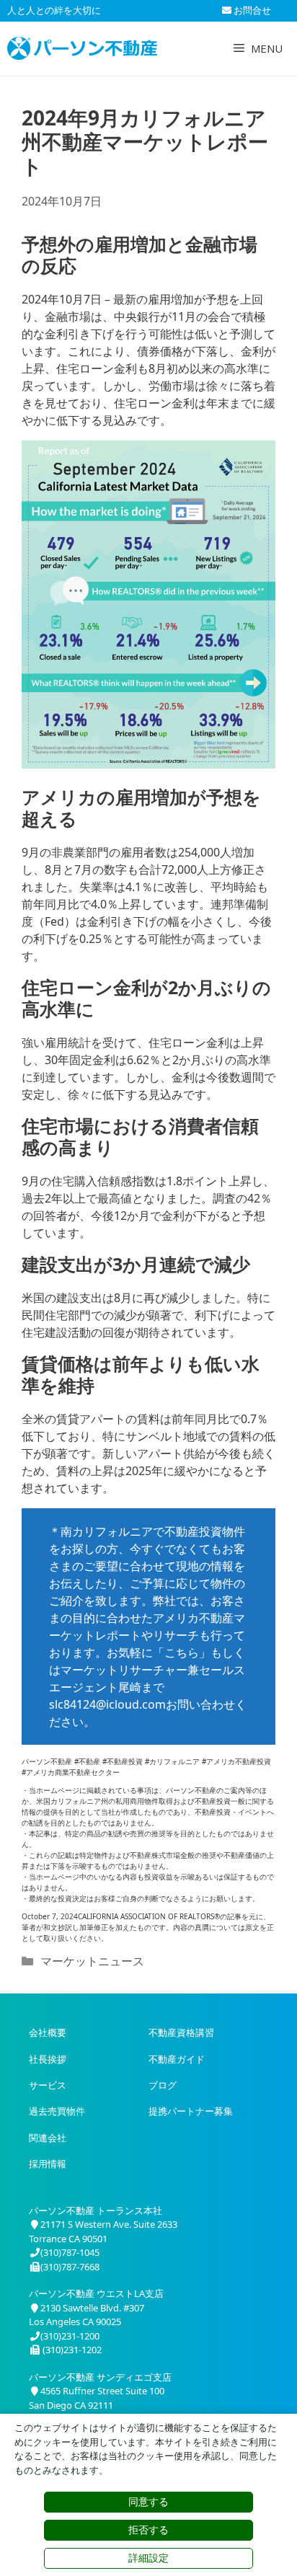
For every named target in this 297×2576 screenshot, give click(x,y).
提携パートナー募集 (191, 2111)
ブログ (163, 2085)
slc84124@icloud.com (107, 1704)
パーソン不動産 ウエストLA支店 (96, 2293)
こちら (182, 1652)
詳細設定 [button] (148, 2558)
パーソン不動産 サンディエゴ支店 (100, 2377)
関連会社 (48, 2138)
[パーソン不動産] (82, 48)
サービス (48, 2085)
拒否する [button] (148, 2530)
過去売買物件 (57, 2111)
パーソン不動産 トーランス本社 (96, 2210)
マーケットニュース (92, 1961)
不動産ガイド (177, 2059)
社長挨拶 (48, 2059)
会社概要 (48, 2032)
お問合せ (251, 10)
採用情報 (48, 2164)
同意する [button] (148, 2502)
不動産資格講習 (181, 2032)
